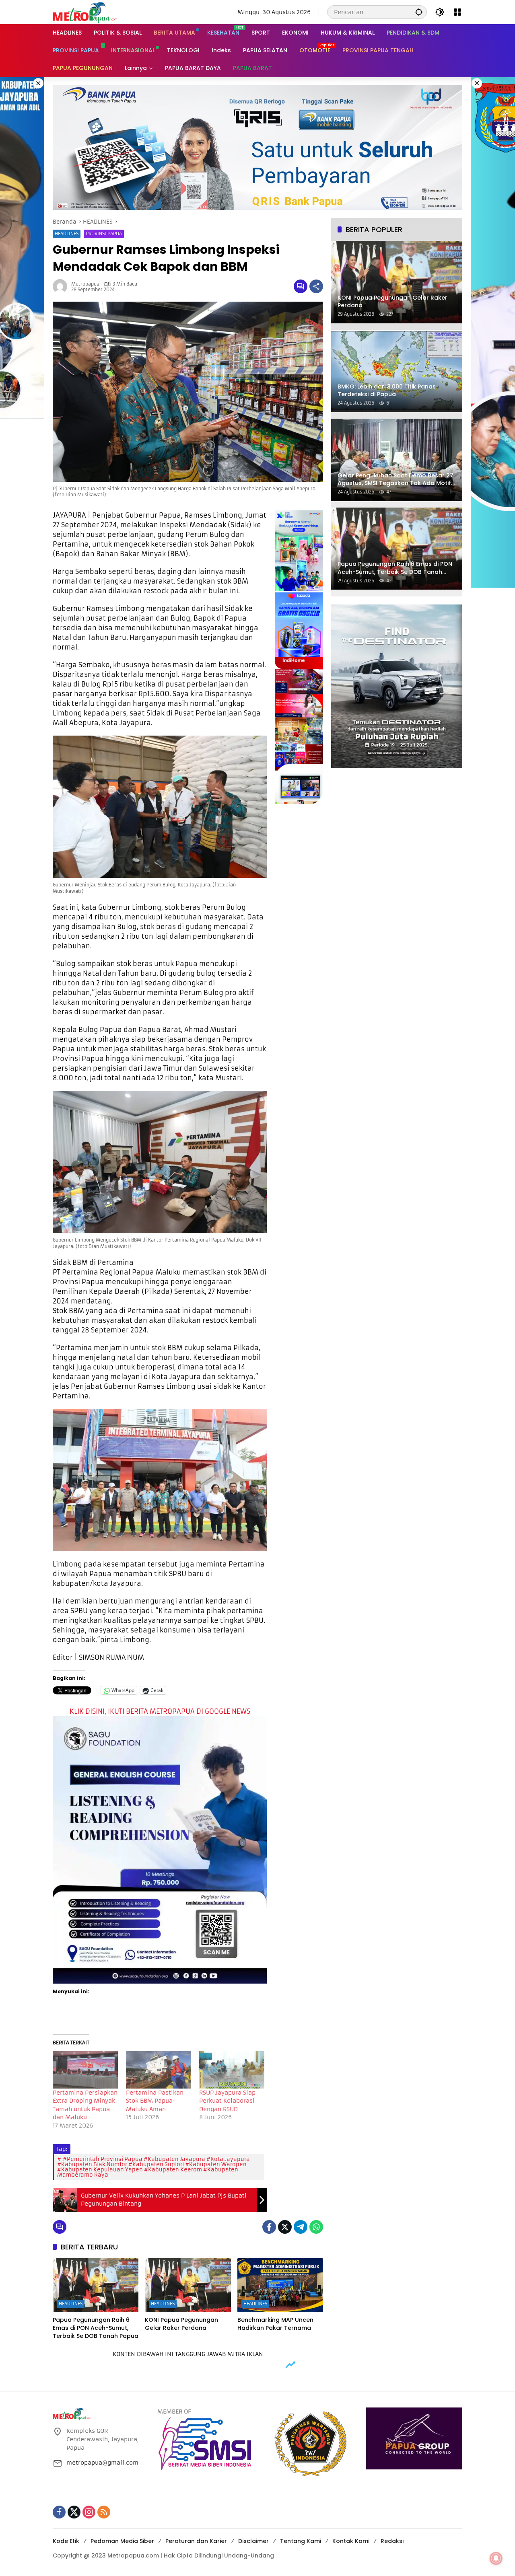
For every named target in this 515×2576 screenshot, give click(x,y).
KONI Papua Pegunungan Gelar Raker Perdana (181, 2324)
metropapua (85, 284)
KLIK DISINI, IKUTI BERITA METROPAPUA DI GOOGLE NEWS (160, 1711)
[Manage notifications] (496, 2558)
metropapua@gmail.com (102, 2463)
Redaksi (392, 2541)
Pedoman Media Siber (122, 2541)
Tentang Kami (301, 2541)
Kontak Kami (351, 2541)
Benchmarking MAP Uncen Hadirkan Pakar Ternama (275, 2324)
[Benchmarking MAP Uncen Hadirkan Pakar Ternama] (280, 2285)
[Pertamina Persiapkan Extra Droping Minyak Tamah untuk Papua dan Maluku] (85, 2070)
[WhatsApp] (316, 2227)
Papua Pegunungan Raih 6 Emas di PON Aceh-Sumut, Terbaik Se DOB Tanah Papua (96, 2328)
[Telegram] (301, 2227)
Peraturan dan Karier (196, 2541)
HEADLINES (67, 234)
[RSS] (104, 2512)
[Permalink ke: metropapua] (62, 286)
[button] (419, 12)
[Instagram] (89, 2512)
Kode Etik (66, 2541)
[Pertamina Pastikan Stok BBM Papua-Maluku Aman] (159, 2070)
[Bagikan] (316, 286)
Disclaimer (253, 2541)
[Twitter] (285, 2227)
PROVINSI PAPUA (104, 234)
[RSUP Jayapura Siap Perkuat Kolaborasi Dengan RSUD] (232, 2070)
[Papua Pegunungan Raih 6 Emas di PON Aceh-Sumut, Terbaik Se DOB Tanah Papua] (96, 2285)
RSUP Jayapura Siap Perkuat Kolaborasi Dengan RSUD (227, 2101)
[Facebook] (269, 2227)
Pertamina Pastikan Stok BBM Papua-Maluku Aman (155, 2101)
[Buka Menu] (457, 12)
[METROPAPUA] (85, 12)
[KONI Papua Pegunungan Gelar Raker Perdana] (188, 2285)
